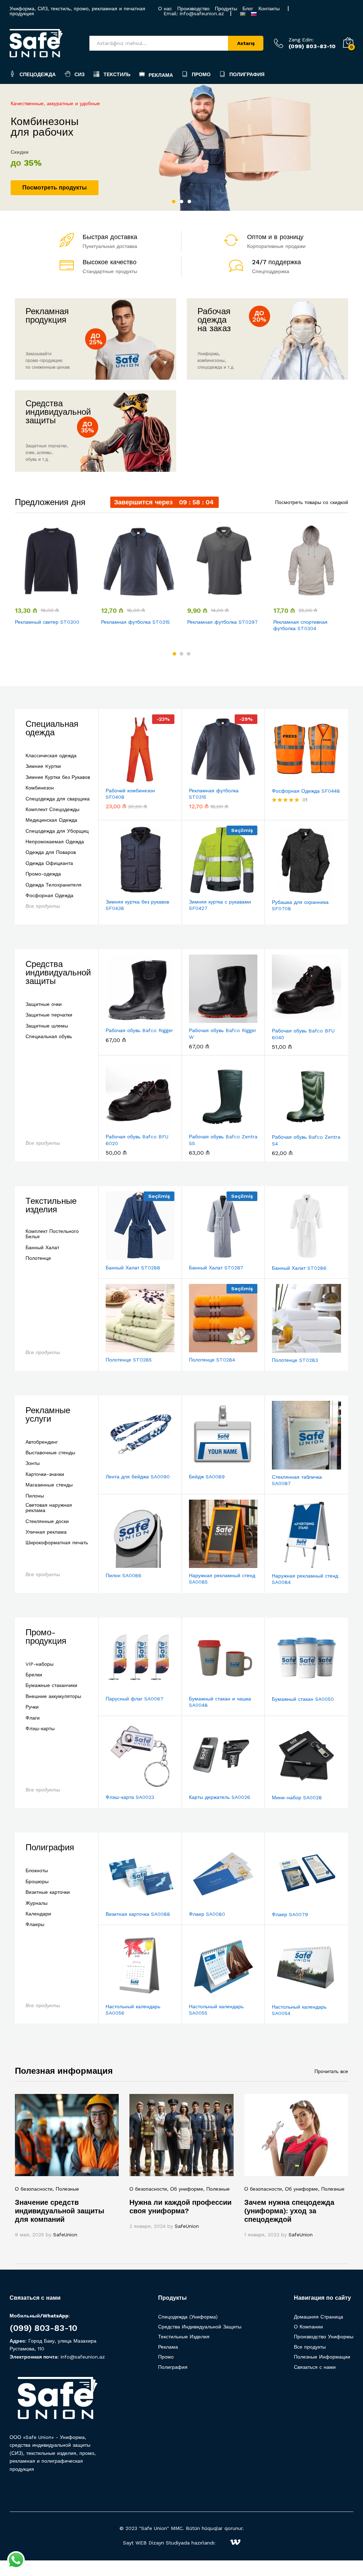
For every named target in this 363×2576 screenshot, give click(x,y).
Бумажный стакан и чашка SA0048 (220, 1702)
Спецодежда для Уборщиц (57, 831)
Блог (248, 9)
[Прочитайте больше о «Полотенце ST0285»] (123, 1348)
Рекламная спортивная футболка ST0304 (300, 625)
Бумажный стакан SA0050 (303, 1699)
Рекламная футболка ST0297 (222, 622)
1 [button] (174, 202)
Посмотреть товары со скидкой (312, 502)
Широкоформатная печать (57, 1543)
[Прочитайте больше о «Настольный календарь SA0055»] (206, 1995)
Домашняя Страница (319, 2317)
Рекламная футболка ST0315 (135, 622)
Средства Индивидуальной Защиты (200, 2327)
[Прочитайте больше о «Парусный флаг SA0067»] (123, 1687)
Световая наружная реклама (49, 1508)
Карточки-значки (45, 1474)
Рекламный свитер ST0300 (47, 622)
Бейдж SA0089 (207, 1477)
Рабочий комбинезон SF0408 (130, 794)
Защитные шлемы (47, 1026)
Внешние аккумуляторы (53, 1696)
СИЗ (80, 74)
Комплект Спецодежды (52, 809)
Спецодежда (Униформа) (188, 2317)
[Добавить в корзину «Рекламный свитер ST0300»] (35, 595)
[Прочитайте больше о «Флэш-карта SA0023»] (123, 1785)
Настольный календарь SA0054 (299, 2010)
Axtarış (246, 43)
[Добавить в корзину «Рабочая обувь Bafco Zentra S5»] (206, 1125)
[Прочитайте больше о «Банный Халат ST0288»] (123, 1256)
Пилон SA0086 (124, 1575)
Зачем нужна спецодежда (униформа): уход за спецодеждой (289, 2211)
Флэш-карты (40, 1729)
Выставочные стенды (50, 1453)
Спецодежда (38, 74)
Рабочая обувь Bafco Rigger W (223, 1034)
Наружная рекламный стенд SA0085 (222, 1579)
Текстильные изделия (51, 1205)
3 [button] (189, 202)
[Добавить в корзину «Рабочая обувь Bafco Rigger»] (123, 1019)
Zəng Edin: (301, 40)
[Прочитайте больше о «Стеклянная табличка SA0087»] (289, 1465)
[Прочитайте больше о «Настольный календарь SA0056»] (123, 1995)
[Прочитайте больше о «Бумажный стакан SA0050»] (289, 1687)
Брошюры (37, 1882)
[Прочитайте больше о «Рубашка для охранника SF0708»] (289, 890)
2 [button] (181, 202)
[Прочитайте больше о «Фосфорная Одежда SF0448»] (289, 779)
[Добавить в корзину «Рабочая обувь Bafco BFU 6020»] (123, 1125)
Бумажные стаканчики (51, 1685)
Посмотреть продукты (55, 188)
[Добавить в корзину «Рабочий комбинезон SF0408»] (123, 779)
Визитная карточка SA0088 (138, 1914)
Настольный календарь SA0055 (216, 2010)
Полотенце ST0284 (212, 1360)
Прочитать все (331, 2071)
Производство (193, 9)
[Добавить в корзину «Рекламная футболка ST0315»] (122, 595)
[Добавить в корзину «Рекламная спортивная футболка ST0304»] (294, 595)
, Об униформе (185, 2189)
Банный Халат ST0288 (133, 1268)
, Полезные (66, 2189)
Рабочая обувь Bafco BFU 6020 (137, 1140)
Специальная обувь (49, 1037)
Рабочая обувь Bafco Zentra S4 (306, 1140)
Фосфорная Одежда (49, 896)
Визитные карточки (48, 1892)
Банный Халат (42, 1248)
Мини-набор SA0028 (297, 1797)
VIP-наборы (40, 1664)
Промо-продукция (46, 1637)
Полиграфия (247, 74)
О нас (165, 9)
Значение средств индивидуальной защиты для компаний (60, 2211)
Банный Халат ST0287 (216, 1268)
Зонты (33, 1463)
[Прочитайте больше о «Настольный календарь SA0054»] (289, 1995)
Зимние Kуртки (43, 766)
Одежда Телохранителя (54, 885)
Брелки (34, 1675)
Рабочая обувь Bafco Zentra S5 (223, 1140)
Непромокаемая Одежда (55, 842)
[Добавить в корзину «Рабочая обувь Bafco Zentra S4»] (289, 1125)
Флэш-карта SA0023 (130, 1797)
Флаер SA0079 (290, 1914)
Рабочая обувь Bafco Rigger (139, 1030)
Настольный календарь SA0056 (133, 2010)
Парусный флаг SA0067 (135, 1699)
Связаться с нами (315, 2367)
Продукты (226, 9)
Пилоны (35, 1496)
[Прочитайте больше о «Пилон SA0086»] (123, 1564)
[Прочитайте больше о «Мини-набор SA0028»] (289, 1786)
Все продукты (43, 906)
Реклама (161, 75)
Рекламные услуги (48, 1415)
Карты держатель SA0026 (220, 1797)
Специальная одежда (52, 728)
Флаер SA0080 (207, 1914)
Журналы (37, 1903)
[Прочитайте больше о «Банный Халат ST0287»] (206, 1256)
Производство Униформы (324, 2337)
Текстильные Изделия (184, 2337)
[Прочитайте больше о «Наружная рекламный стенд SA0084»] (289, 1564)
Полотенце (38, 1258)
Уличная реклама (46, 1532)
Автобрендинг (42, 1442)
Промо (201, 74)
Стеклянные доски (47, 1521)
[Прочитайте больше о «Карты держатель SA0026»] (206, 1785)
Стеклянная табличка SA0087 (297, 1480)
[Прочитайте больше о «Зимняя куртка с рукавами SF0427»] (206, 890)
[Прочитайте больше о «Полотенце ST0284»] (206, 1348)
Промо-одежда (43, 874)
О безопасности (34, 2189)
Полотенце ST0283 (295, 1360)
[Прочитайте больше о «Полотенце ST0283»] (289, 1348)
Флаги (33, 1718)
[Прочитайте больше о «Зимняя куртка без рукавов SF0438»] (123, 890)
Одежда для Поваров (51, 852)
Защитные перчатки (49, 1015)
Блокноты (37, 1871)
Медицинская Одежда (51, 820)
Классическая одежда (51, 756)
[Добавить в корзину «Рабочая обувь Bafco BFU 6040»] (289, 1019)
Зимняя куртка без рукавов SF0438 (137, 905)
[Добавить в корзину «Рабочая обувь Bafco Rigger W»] (206, 1019)
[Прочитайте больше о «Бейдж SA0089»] (206, 1465)
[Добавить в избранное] (68, 595)
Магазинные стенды (49, 1485)
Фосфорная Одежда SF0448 (306, 791)
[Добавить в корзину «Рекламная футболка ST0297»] (208, 595)
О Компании (308, 2327)
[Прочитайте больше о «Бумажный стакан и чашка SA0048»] (206, 1687)
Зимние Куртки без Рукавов (58, 777)
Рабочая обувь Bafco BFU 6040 (303, 1034)
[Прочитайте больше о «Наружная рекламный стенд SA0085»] (206, 1564)
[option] (181, 147)
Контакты (269, 9)
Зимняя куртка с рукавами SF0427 (220, 905)
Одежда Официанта (49, 863)
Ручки (32, 1707)
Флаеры (35, 1924)
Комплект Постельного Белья (52, 1234)
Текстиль (117, 74)
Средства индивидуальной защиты (58, 973)
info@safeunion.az (202, 13)
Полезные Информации (322, 2357)
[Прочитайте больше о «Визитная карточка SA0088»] (123, 1902)
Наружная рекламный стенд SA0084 (305, 1579)
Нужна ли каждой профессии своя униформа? (180, 2207)
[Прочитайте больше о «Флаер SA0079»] (289, 1903)
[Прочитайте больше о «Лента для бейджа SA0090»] (123, 1465)
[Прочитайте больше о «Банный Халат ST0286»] (289, 1256)
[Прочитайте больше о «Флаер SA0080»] (206, 1902)
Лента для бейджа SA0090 (138, 1477)
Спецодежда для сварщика (58, 799)
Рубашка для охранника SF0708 (300, 905)
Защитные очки (44, 1004)
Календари (38, 1914)
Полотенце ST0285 (129, 1360)
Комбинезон (40, 788)
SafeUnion (65, 2235)
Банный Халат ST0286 (299, 1268)
